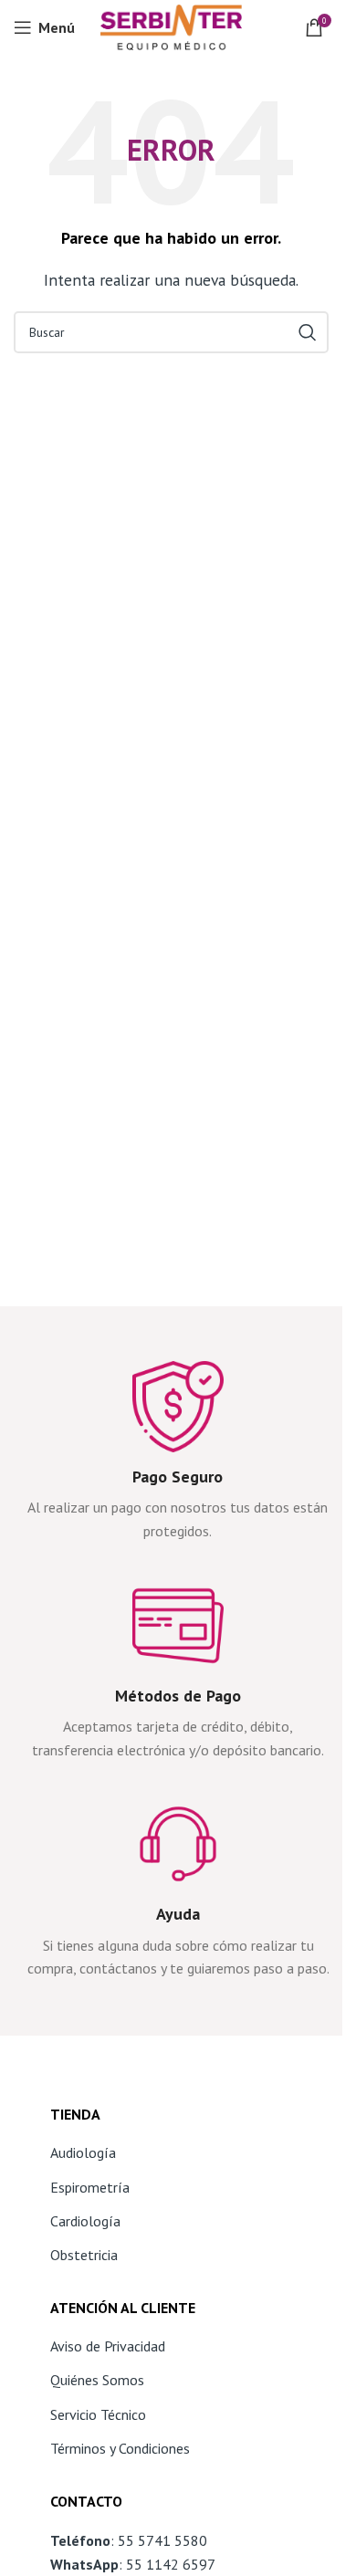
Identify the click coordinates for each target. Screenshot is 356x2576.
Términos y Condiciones (120, 2448)
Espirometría (90, 2187)
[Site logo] (171, 26)
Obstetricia (84, 2255)
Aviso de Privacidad (108, 2346)
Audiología (83, 2152)
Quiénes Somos (97, 2380)
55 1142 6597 (171, 2564)
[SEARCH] (308, 332)
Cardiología (85, 2221)
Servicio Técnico (98, 2414)
